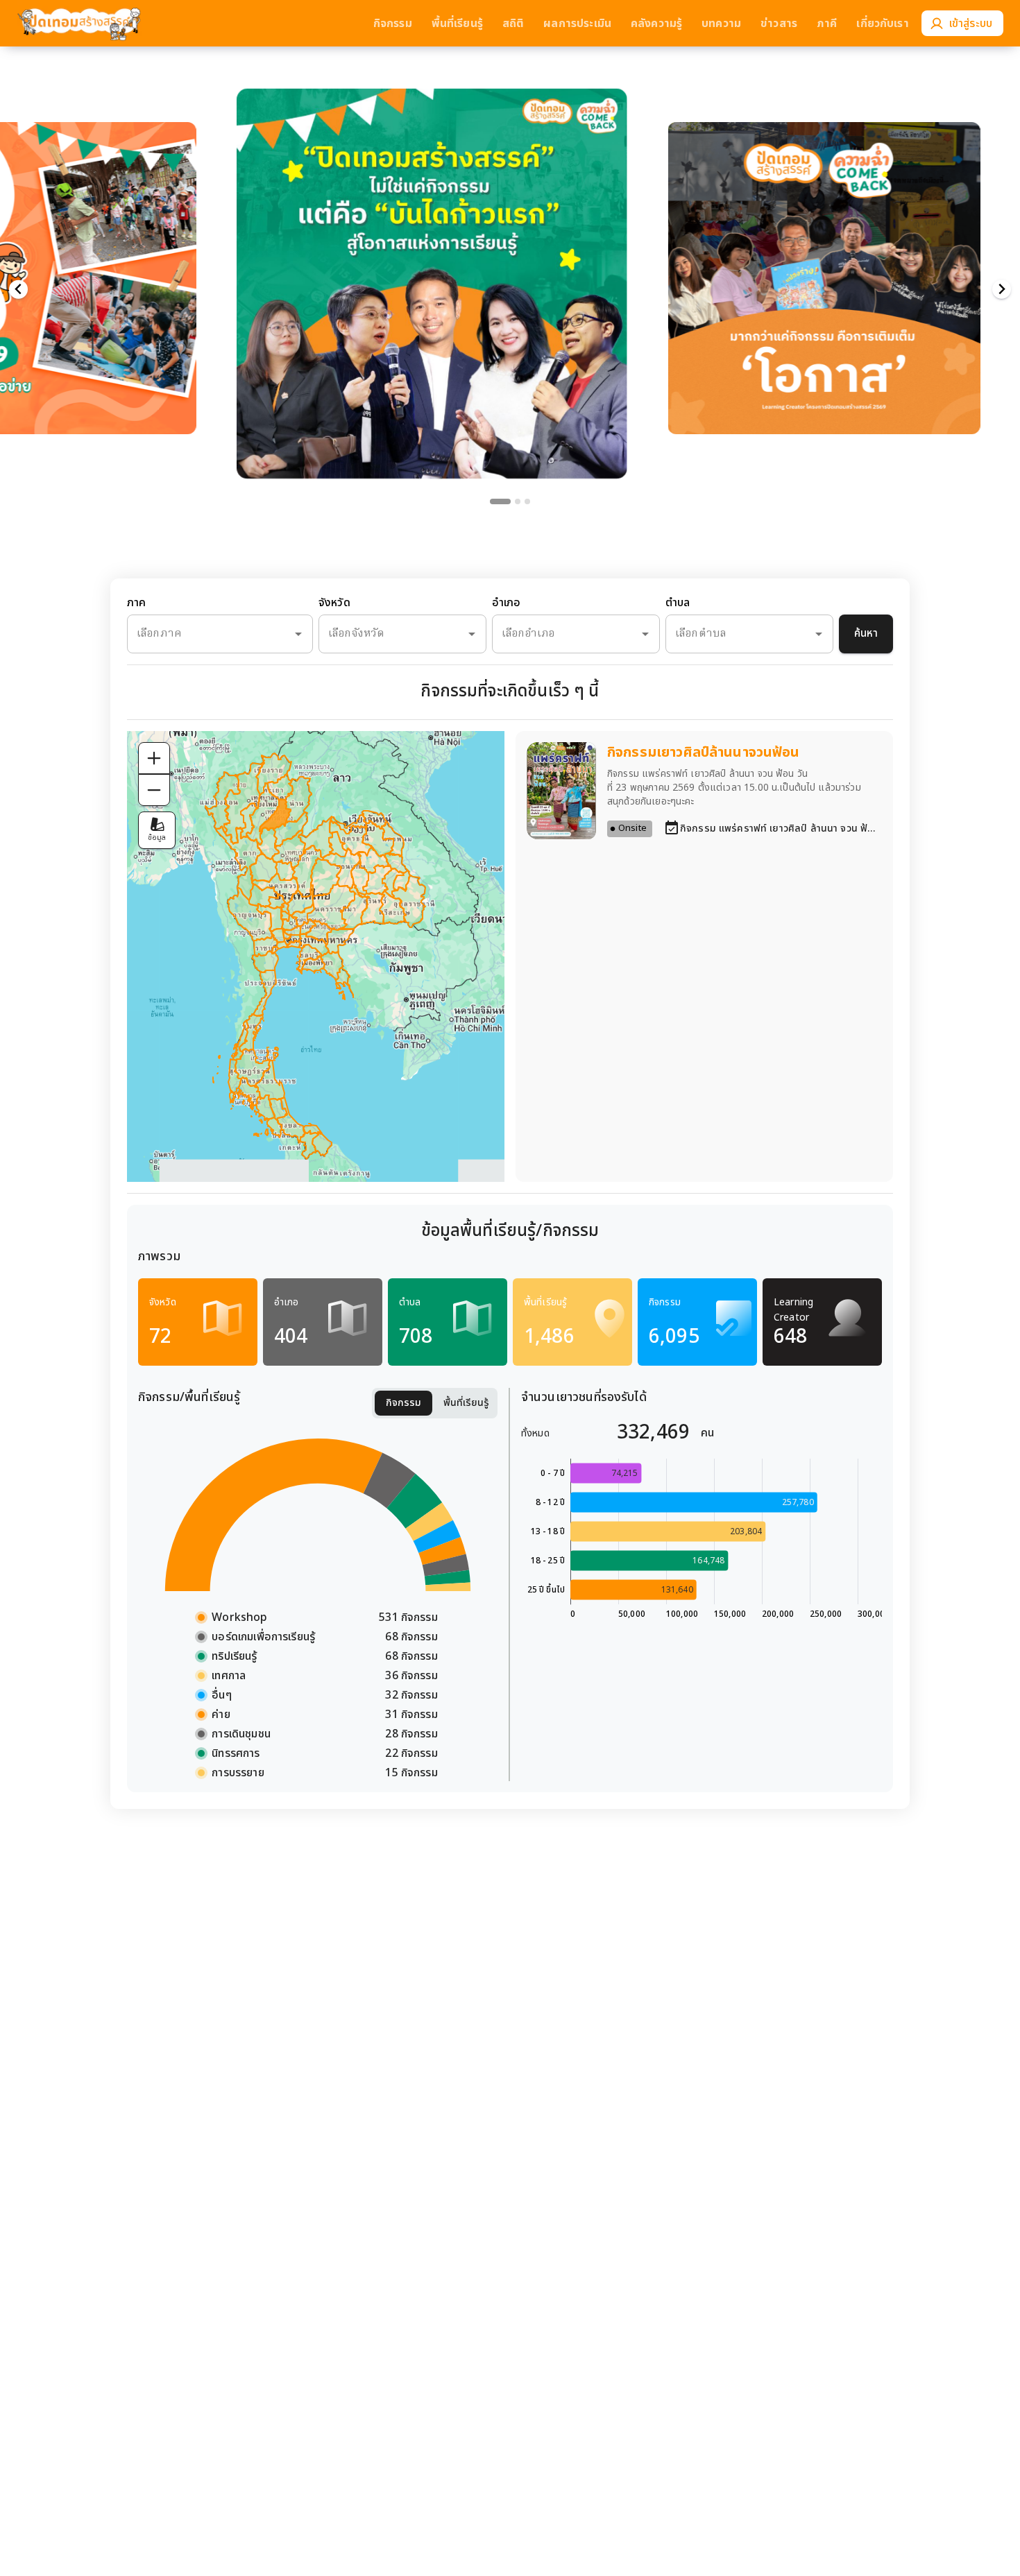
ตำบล (678, 603)
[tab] (493, 501)
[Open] (298, 634)
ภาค (136, 603)
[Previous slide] (18, 290)
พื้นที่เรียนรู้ (466, 1403)
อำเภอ (507, 603)
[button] (471, 256)
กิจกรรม (403, 1403)
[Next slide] (1002, 290)
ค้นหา (866, 634)
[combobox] (201, 634)
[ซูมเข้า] (154, 758)
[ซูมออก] (154, 790)
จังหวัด (334, 603)
